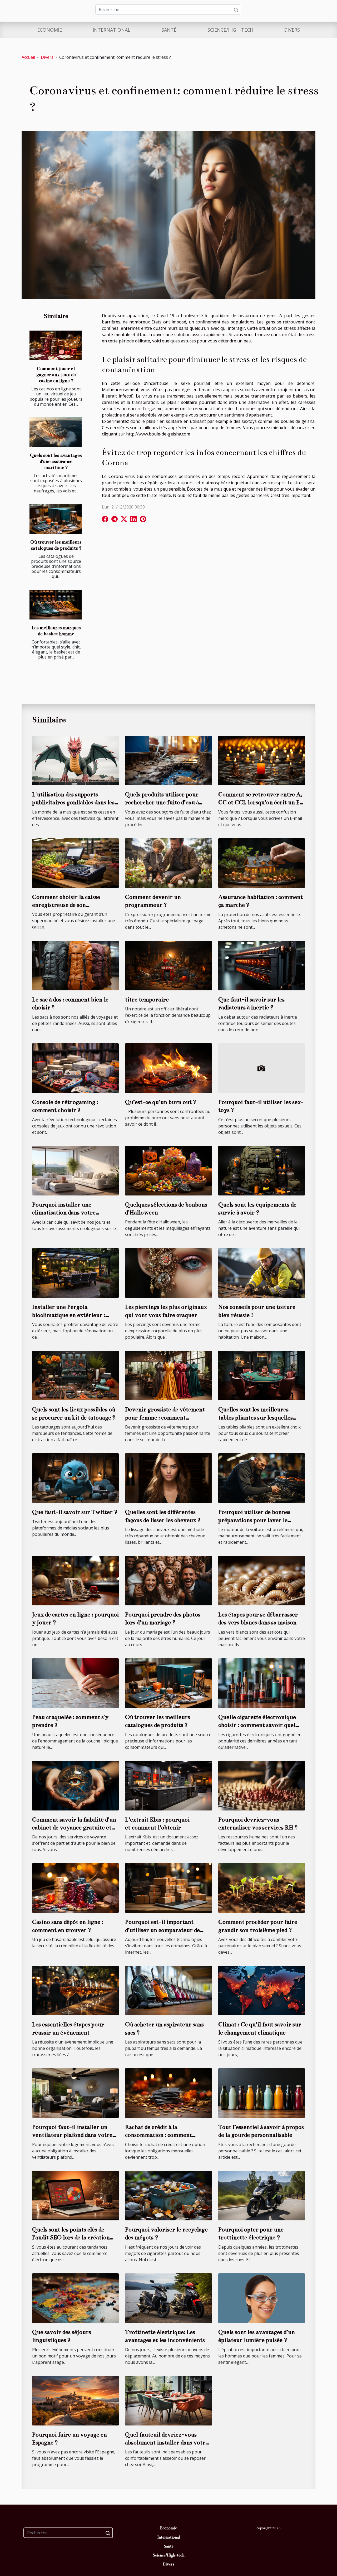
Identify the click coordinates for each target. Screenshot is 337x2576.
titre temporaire (147, 999)
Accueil (28, 57)
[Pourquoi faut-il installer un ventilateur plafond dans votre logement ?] (75, 2093)
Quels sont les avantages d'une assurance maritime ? (56, 461)
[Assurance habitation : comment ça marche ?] (262, 863)
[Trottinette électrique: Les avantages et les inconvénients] (168, 2298)
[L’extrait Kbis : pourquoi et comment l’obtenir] (168, 1785)
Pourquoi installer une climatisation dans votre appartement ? (64, 1213)
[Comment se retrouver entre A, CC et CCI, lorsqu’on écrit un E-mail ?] (262, 760)
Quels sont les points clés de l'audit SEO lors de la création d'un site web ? (71, 2238)
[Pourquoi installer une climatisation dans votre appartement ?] (75, 1170)
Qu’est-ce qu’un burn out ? (161, 1102)
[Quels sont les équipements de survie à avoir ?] (262, 1170)
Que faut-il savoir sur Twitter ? (75, 1512)
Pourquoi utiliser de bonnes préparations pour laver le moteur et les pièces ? (254, 1520)
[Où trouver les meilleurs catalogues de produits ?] (56, 519)
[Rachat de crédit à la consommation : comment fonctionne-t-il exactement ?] (168, 2093)
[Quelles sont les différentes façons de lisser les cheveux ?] (168, 1478)
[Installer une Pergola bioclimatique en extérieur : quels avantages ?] (75, 1273)
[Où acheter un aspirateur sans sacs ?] (168, 1990)
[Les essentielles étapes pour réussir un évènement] (75, 1990)
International (111, 30)
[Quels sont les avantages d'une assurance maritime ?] (56, 432)
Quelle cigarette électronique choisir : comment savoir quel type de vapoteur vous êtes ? (257, 1725)
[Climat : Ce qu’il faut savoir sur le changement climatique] (262, 1990)
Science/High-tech (230, 30)
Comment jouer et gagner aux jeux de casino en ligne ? (56, 375)
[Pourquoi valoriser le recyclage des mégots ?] (168, 2195)
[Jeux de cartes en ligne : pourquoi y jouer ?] (75, 1580)
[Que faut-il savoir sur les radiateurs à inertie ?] (262, 965)
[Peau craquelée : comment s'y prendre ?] (75, 1683)
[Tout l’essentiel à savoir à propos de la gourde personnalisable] (262, 2093)
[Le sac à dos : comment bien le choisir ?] (75, 965)
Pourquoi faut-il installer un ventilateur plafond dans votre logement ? (72, 2135)
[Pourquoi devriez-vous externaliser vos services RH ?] (262, 1785)
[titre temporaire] (168, 965)
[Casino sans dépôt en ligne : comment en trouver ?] (75, 1888)
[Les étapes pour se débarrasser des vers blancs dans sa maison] (262, 1580)
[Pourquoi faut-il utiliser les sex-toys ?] (262, 1068)
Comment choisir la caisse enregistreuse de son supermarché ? (66, 905)
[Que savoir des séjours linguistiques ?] (75, 2298)
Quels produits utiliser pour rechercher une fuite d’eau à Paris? (162, 802)
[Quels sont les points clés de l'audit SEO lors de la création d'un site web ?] (75, 2195)
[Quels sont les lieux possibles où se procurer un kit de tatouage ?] (75, 1375)
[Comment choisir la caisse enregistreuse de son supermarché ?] (75, 863)
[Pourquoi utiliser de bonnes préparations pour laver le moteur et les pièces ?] (262, 1478)
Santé (169, 30)
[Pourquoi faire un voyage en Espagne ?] (75, 2400)
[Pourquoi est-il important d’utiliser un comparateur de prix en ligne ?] (168, 1888)
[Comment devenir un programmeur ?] (168, 863)
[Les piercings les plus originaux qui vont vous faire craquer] (168, 1273)
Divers (292, 30)
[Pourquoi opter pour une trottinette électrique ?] (262, 2195)
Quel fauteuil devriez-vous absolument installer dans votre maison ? (167, 2443)
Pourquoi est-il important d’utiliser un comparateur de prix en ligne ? (162, 1930)
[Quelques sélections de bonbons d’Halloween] (168, 1170)
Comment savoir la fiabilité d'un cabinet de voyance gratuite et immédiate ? (74, 1828)
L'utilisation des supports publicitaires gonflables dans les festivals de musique (73, 802)
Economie (49, 30)
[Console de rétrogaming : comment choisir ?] (75, 1068)
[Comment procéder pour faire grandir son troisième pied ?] (262, 1888)
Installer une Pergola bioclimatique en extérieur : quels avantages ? (69, 1315)
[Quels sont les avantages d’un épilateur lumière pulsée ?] (262, 2298)
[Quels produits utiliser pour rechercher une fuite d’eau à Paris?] (168, 760)
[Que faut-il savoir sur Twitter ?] (75, 1478)
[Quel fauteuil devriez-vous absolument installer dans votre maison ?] (168, 2400)
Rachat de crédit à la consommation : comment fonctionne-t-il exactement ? (163, 2135)
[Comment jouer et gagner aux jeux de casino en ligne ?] (56, 345)
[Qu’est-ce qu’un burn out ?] (168, 1068)
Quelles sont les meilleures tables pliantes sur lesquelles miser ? (256, 1417)
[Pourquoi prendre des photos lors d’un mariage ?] (168, 1580)
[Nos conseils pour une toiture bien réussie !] (262, 1273)
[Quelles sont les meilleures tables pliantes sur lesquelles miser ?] (262, 1375)
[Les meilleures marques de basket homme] (56, 605)
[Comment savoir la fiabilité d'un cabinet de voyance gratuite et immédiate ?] (75, 1785)
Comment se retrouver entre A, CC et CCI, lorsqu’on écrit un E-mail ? (260, 802)
